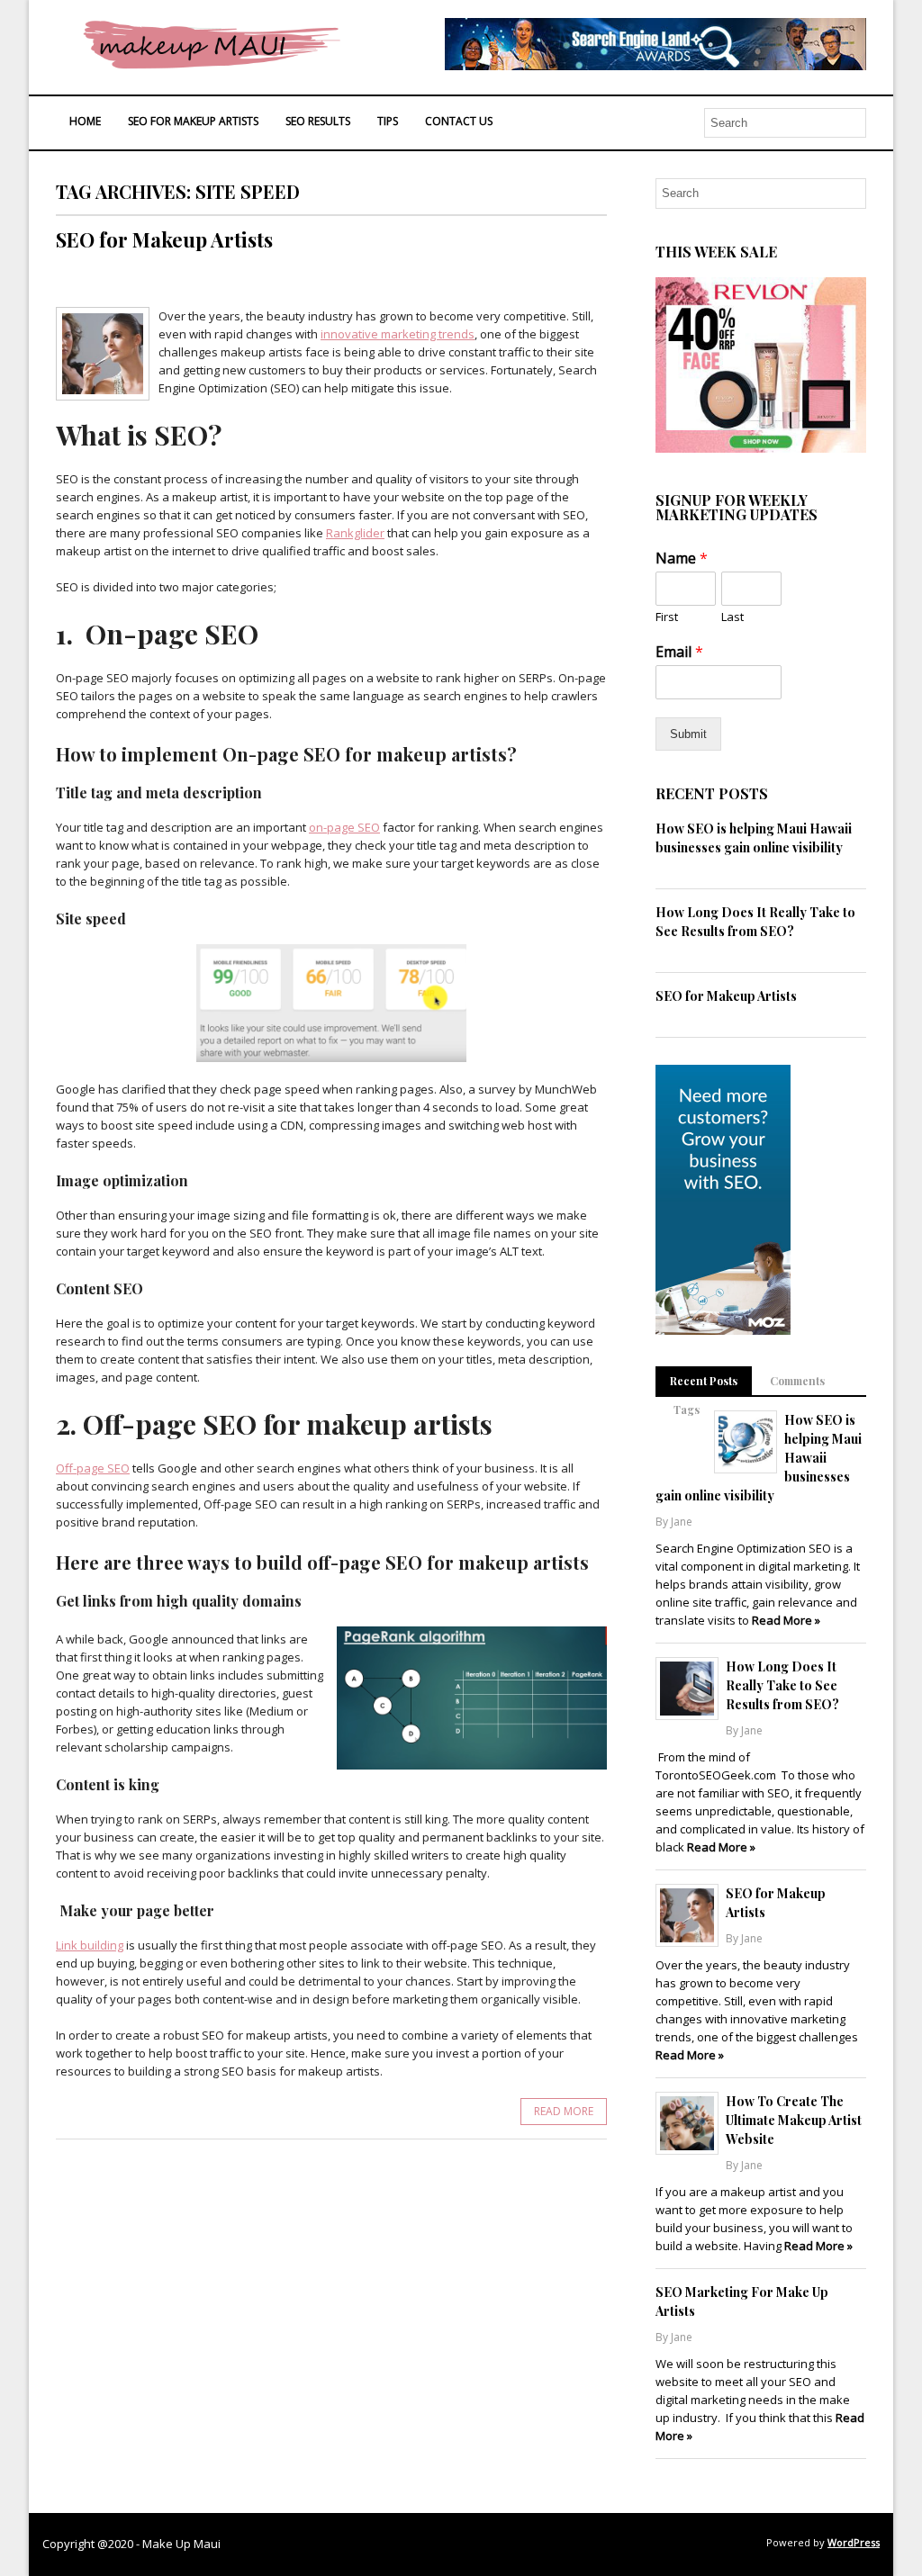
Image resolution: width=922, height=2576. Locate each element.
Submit (688, 734)
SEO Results (318, 121)
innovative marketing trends (398, 334)
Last (732, 617)
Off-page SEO (93, 1468)
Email (679, 652)
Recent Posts (704, 1381)
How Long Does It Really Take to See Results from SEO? (782, 1685)
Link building (90, 1945)
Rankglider (355, 533)
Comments (797, 1381)
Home (85, 121)
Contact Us (459, 121)
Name (682, 558)
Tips (388, 121)
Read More (564, 2111)
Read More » (786, 1620)
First (667, 617)
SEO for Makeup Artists (193, 121)
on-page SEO (344, 827)
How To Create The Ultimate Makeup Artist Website (794, 2120)
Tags (687, 1410)
